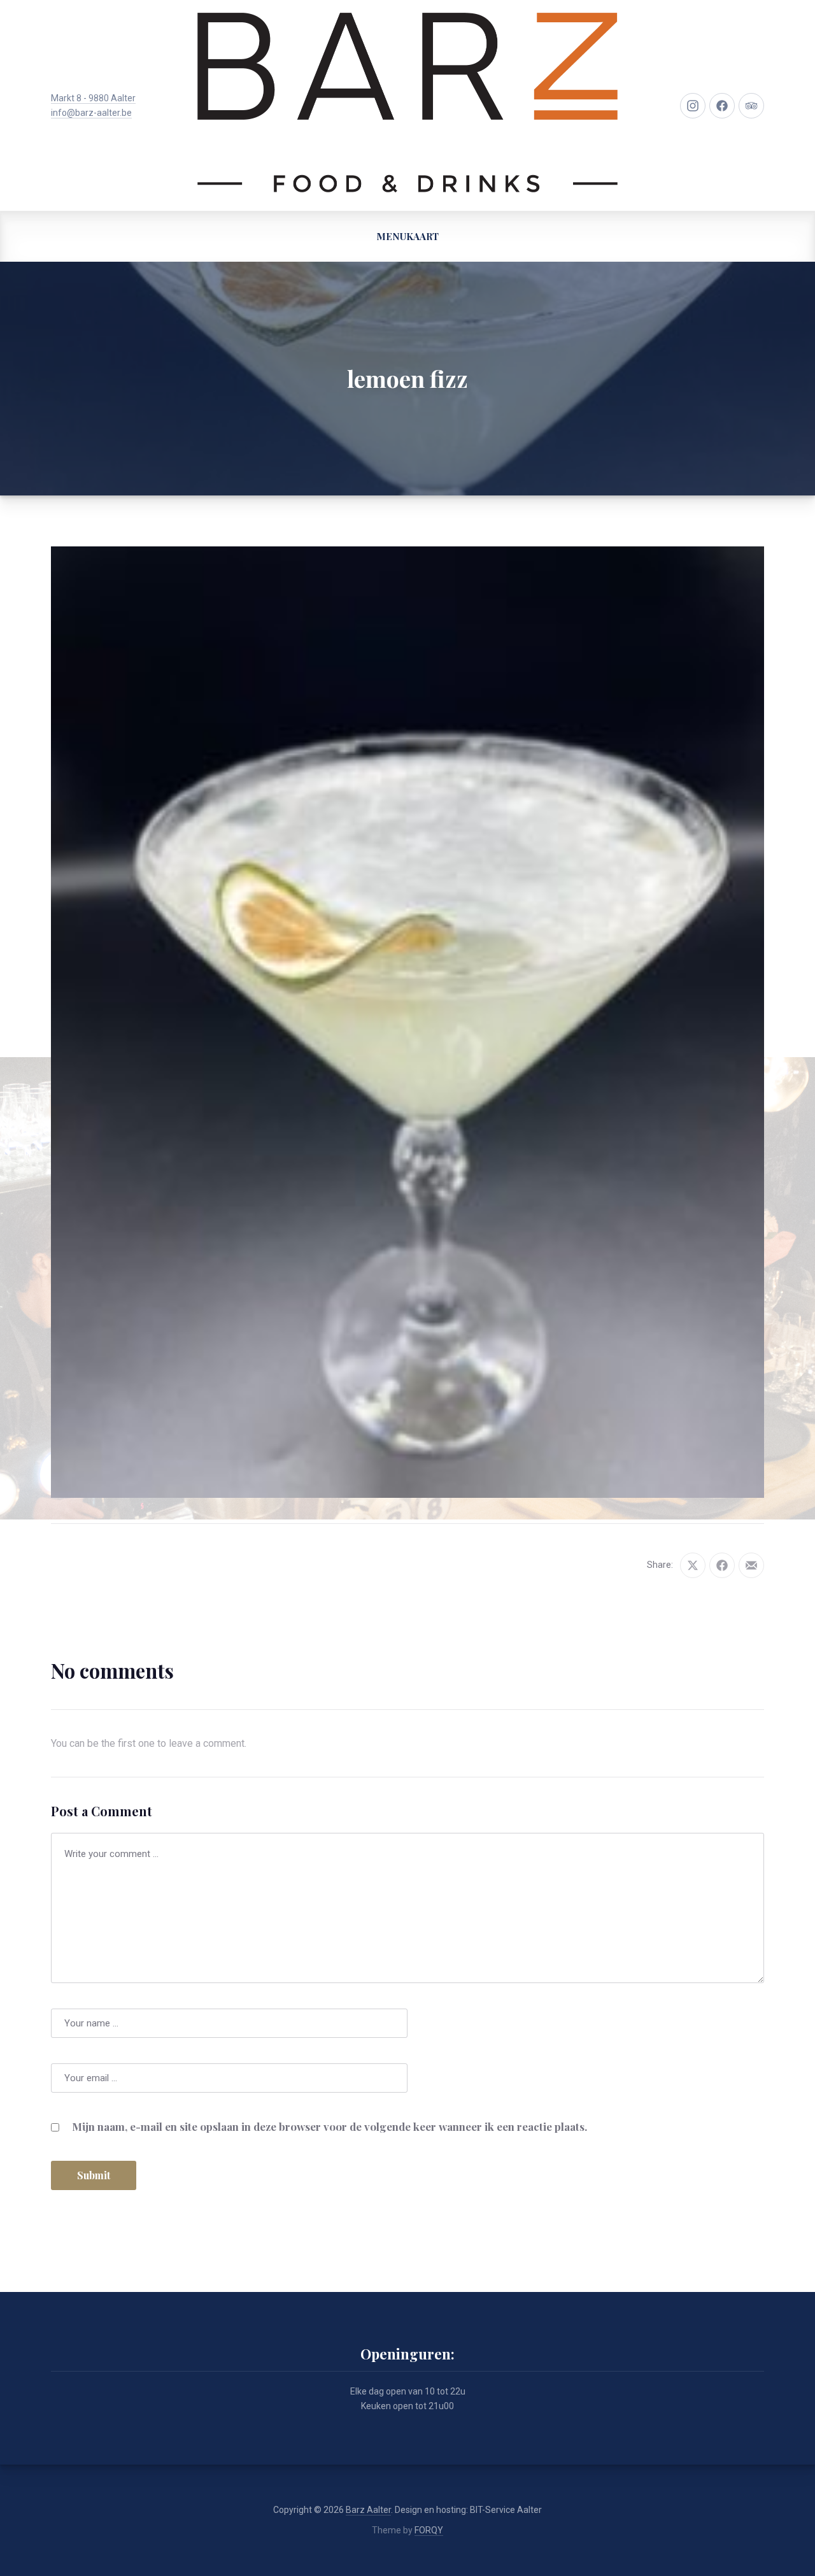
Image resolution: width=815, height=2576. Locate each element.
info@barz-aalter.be (91, 113)
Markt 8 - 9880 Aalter (93, 98)
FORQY (429, 2530)
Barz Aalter (368, 2510)
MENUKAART (407, 236)
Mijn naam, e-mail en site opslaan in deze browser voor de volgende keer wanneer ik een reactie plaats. (330, 2126)
